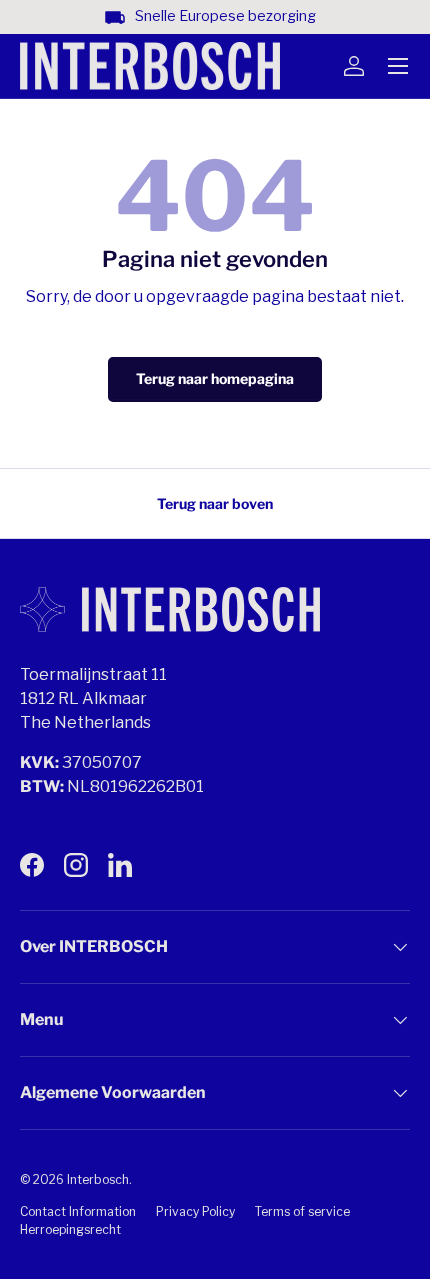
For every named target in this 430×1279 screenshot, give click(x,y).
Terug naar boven (215, 503)
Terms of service (302, 1211)
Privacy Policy (195, 1211)
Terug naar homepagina (215, 378)
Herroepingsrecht (70, 1229)
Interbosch (98, 1179)
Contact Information (78, 1211)
